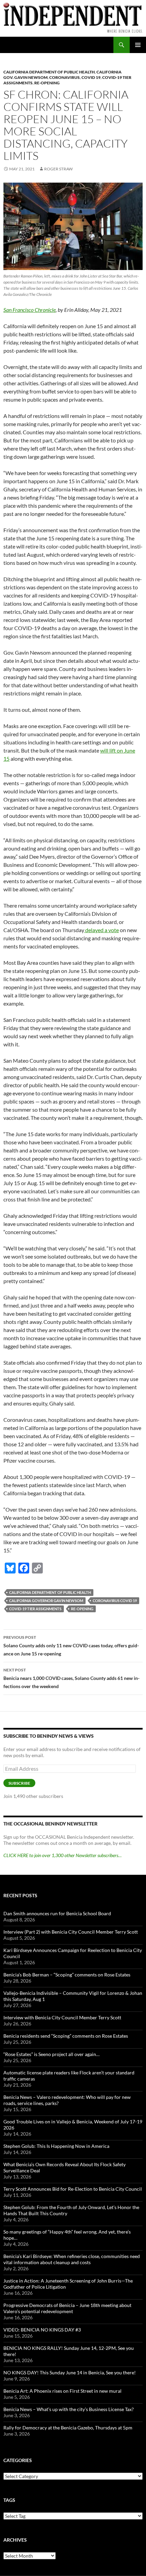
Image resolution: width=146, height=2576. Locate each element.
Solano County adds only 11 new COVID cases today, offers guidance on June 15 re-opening (71, 1646)
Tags (9, 2500)
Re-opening (47, 83)
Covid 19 (91, 77)
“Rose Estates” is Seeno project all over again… (51, 2054)
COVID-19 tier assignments (35, 1609)
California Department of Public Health (49, 72)
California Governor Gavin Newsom (46, 1601)
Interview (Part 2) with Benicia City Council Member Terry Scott (71, 1932)
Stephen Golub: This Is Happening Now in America (56, 2146)
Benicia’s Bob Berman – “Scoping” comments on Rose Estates (67, 1975)
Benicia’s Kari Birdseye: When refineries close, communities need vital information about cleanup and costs (72, 2259)
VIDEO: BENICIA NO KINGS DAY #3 (42, 2330)
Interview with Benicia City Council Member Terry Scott (62, 2017)
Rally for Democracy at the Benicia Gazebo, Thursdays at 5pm (68, 2428)
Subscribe (19, 1783)
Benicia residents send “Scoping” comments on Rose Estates (66, 2036)
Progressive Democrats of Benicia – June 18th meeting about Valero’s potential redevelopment (67, 2308)
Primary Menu (138, 45)
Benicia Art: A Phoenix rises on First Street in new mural (62, 2391)
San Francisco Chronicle (30, 310)
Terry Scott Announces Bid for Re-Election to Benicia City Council (73, 2189)
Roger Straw (58, 169)
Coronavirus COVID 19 (115, 1601)
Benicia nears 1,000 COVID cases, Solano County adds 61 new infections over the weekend (71, 1678)
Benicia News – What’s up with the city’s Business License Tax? (69, 2409)
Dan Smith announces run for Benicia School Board (57, 1913)
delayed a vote (102, 930)
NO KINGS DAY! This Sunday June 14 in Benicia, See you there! (70, 2372)
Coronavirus (65, 77)
